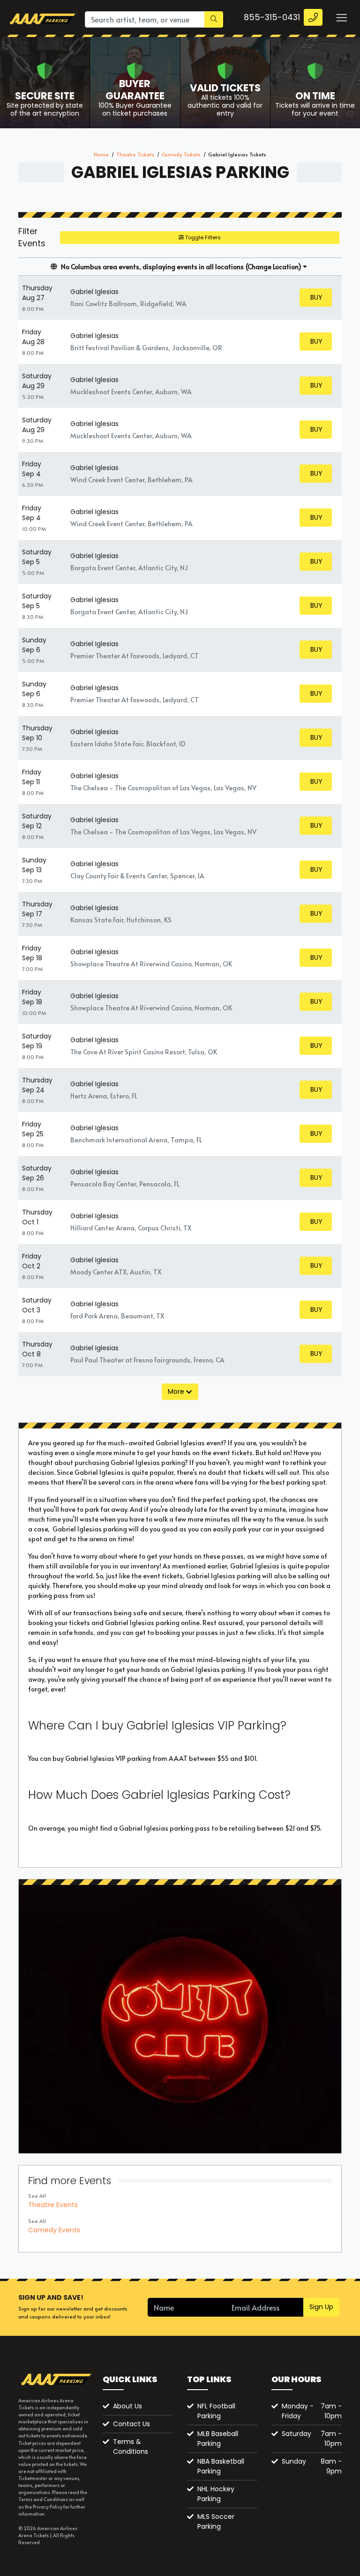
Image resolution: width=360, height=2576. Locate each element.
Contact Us (131, 2424)
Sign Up (321, 2307)
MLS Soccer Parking (216, 2521)
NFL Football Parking (216, 2411)
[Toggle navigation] (341, 17)
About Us (127, 2406)
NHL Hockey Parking (216, 2494)
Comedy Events (54, 2230)
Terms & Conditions (131, 2447)
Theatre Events (53, 2205)
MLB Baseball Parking (218, 2439)
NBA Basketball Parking (221, 2466)
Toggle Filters (202, 237)
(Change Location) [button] (274, 267)
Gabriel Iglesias (94, 292)
